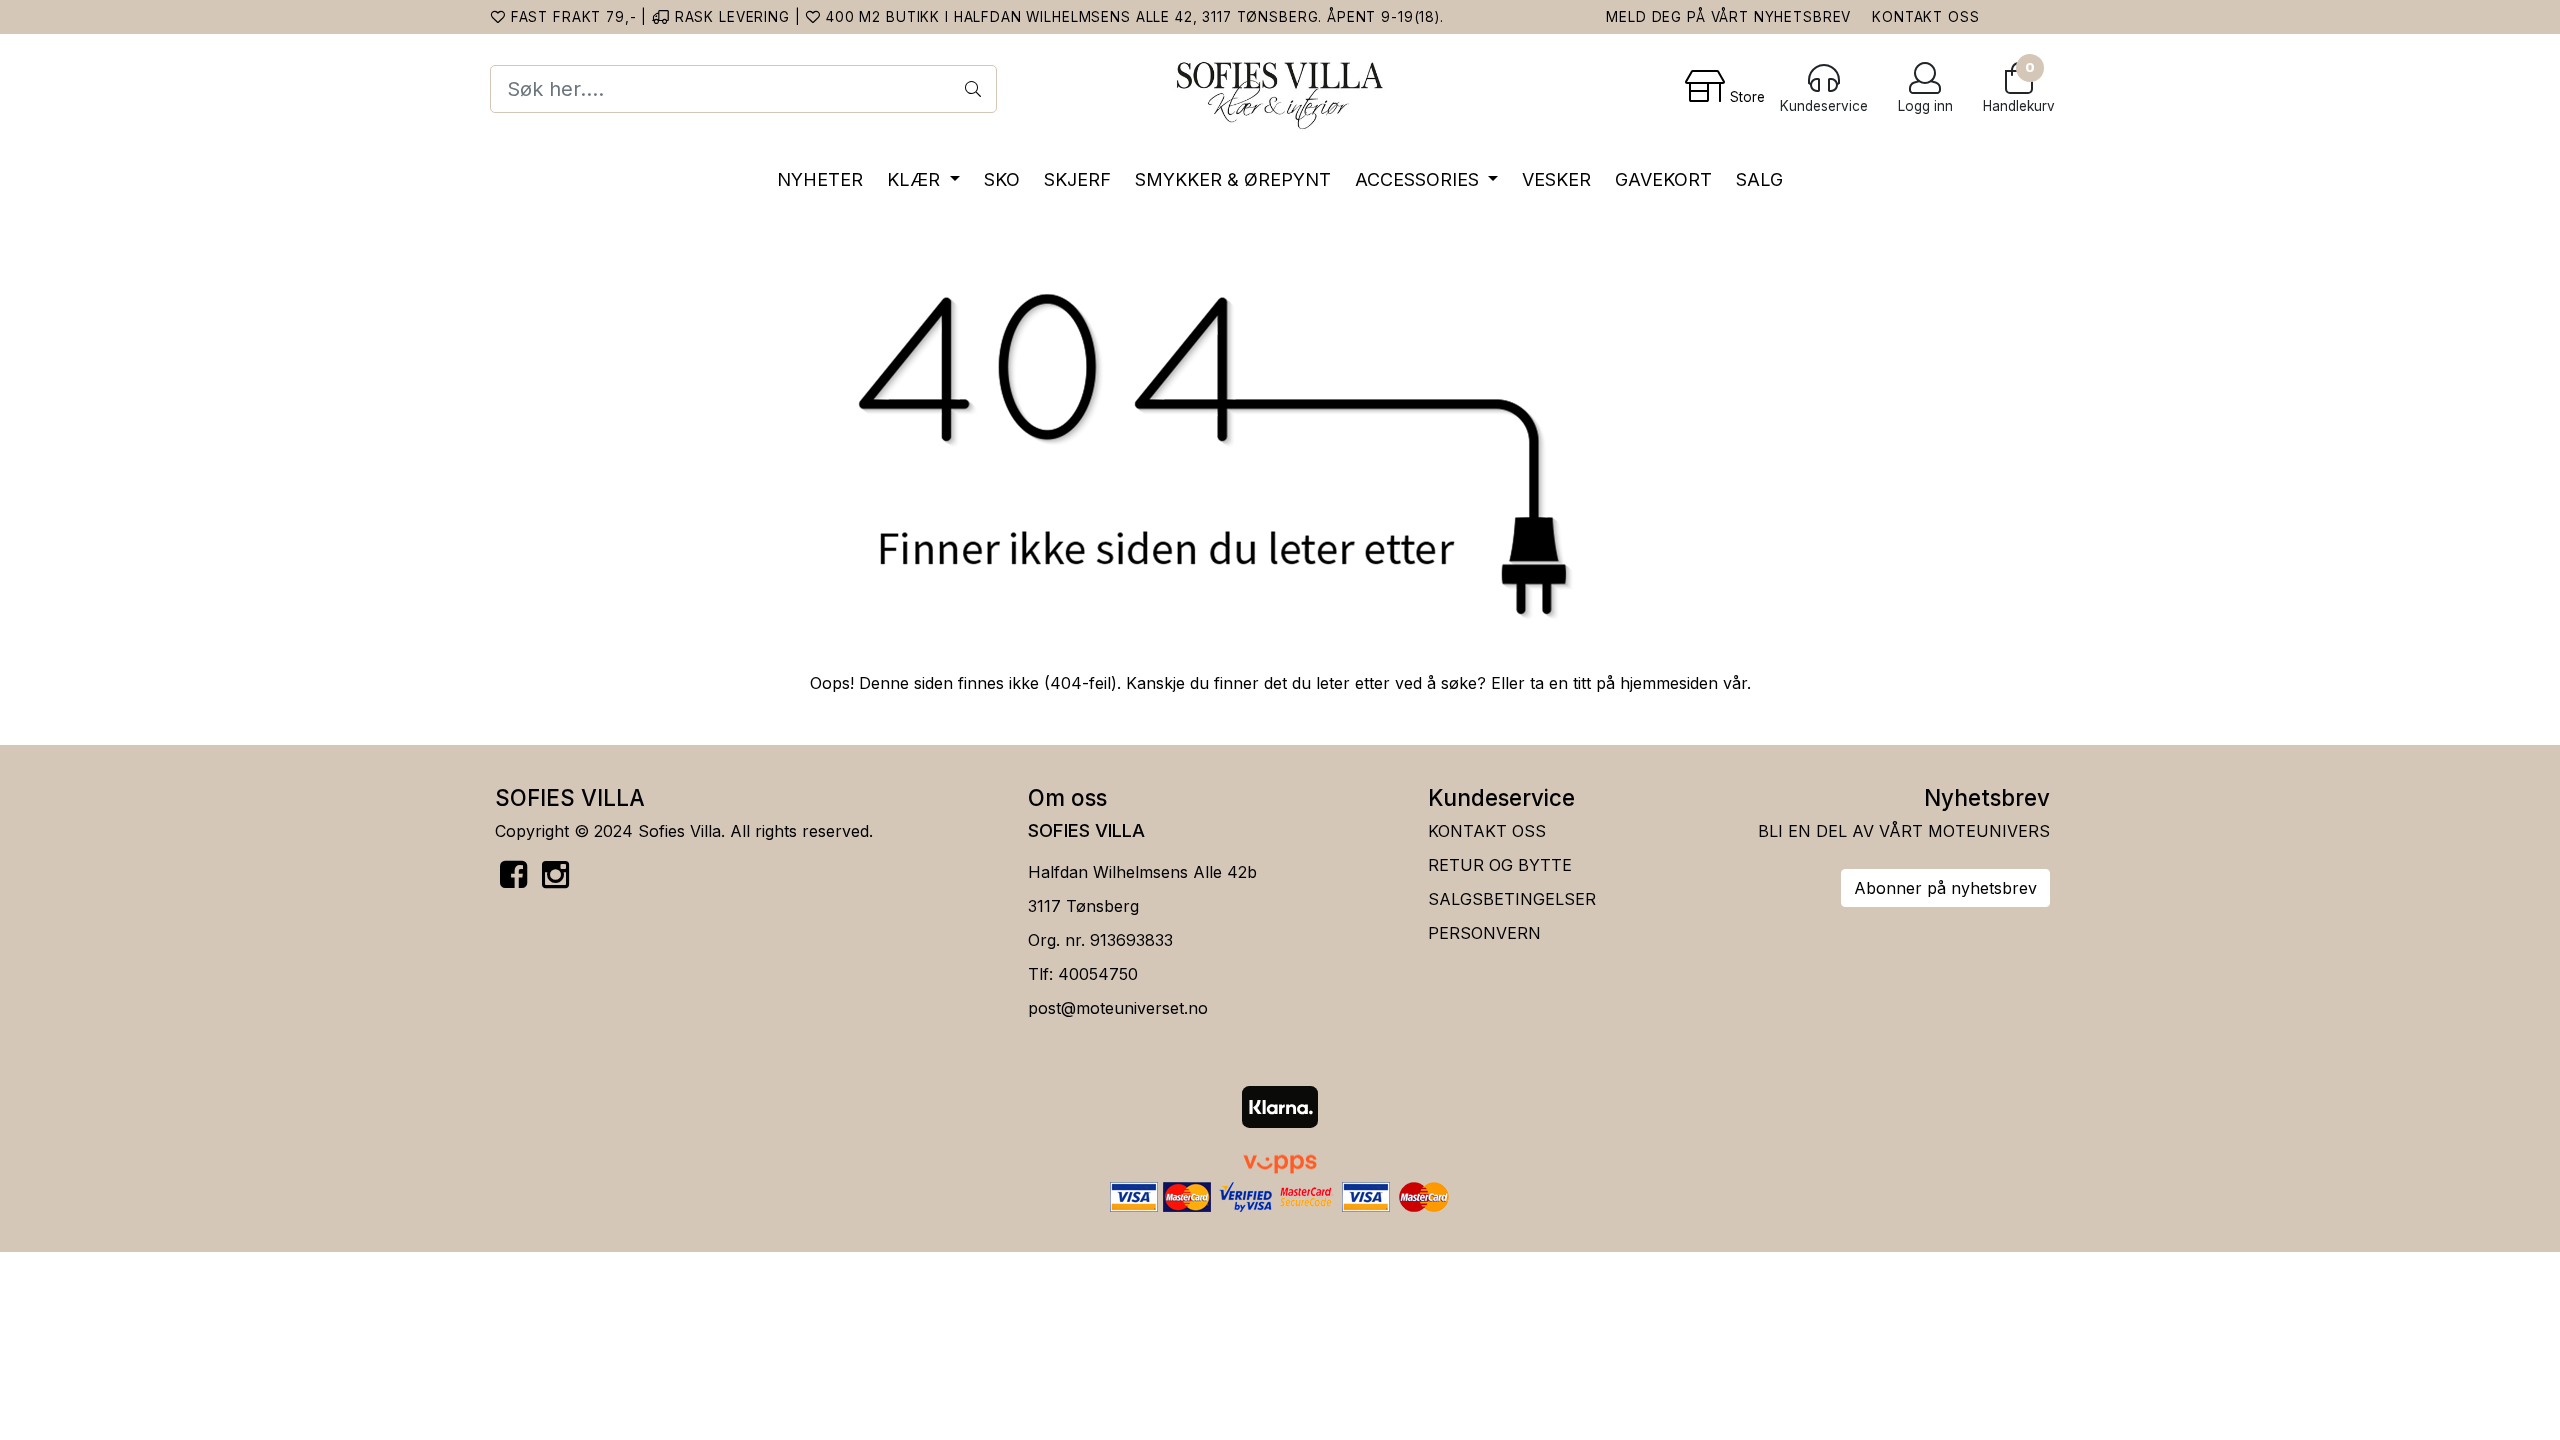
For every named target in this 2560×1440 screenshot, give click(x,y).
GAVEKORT (1663, 179)
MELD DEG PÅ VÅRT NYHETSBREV (1728, 17)
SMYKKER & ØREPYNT (1233, 179)
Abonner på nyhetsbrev (1945, 888)
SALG (1759, 179)
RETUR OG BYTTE (1500, 865)
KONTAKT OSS (1925, 17)
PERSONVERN (1484, 933)
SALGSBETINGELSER (1512, 899)
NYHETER (820, 179)
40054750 (1098, 974)
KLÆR (916, 179)
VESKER (1556, 179)
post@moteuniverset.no (1118, 1008)
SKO (1002, 179)
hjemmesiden (1669, 683)
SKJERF (1077, 179)
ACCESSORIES (1419, 179)
